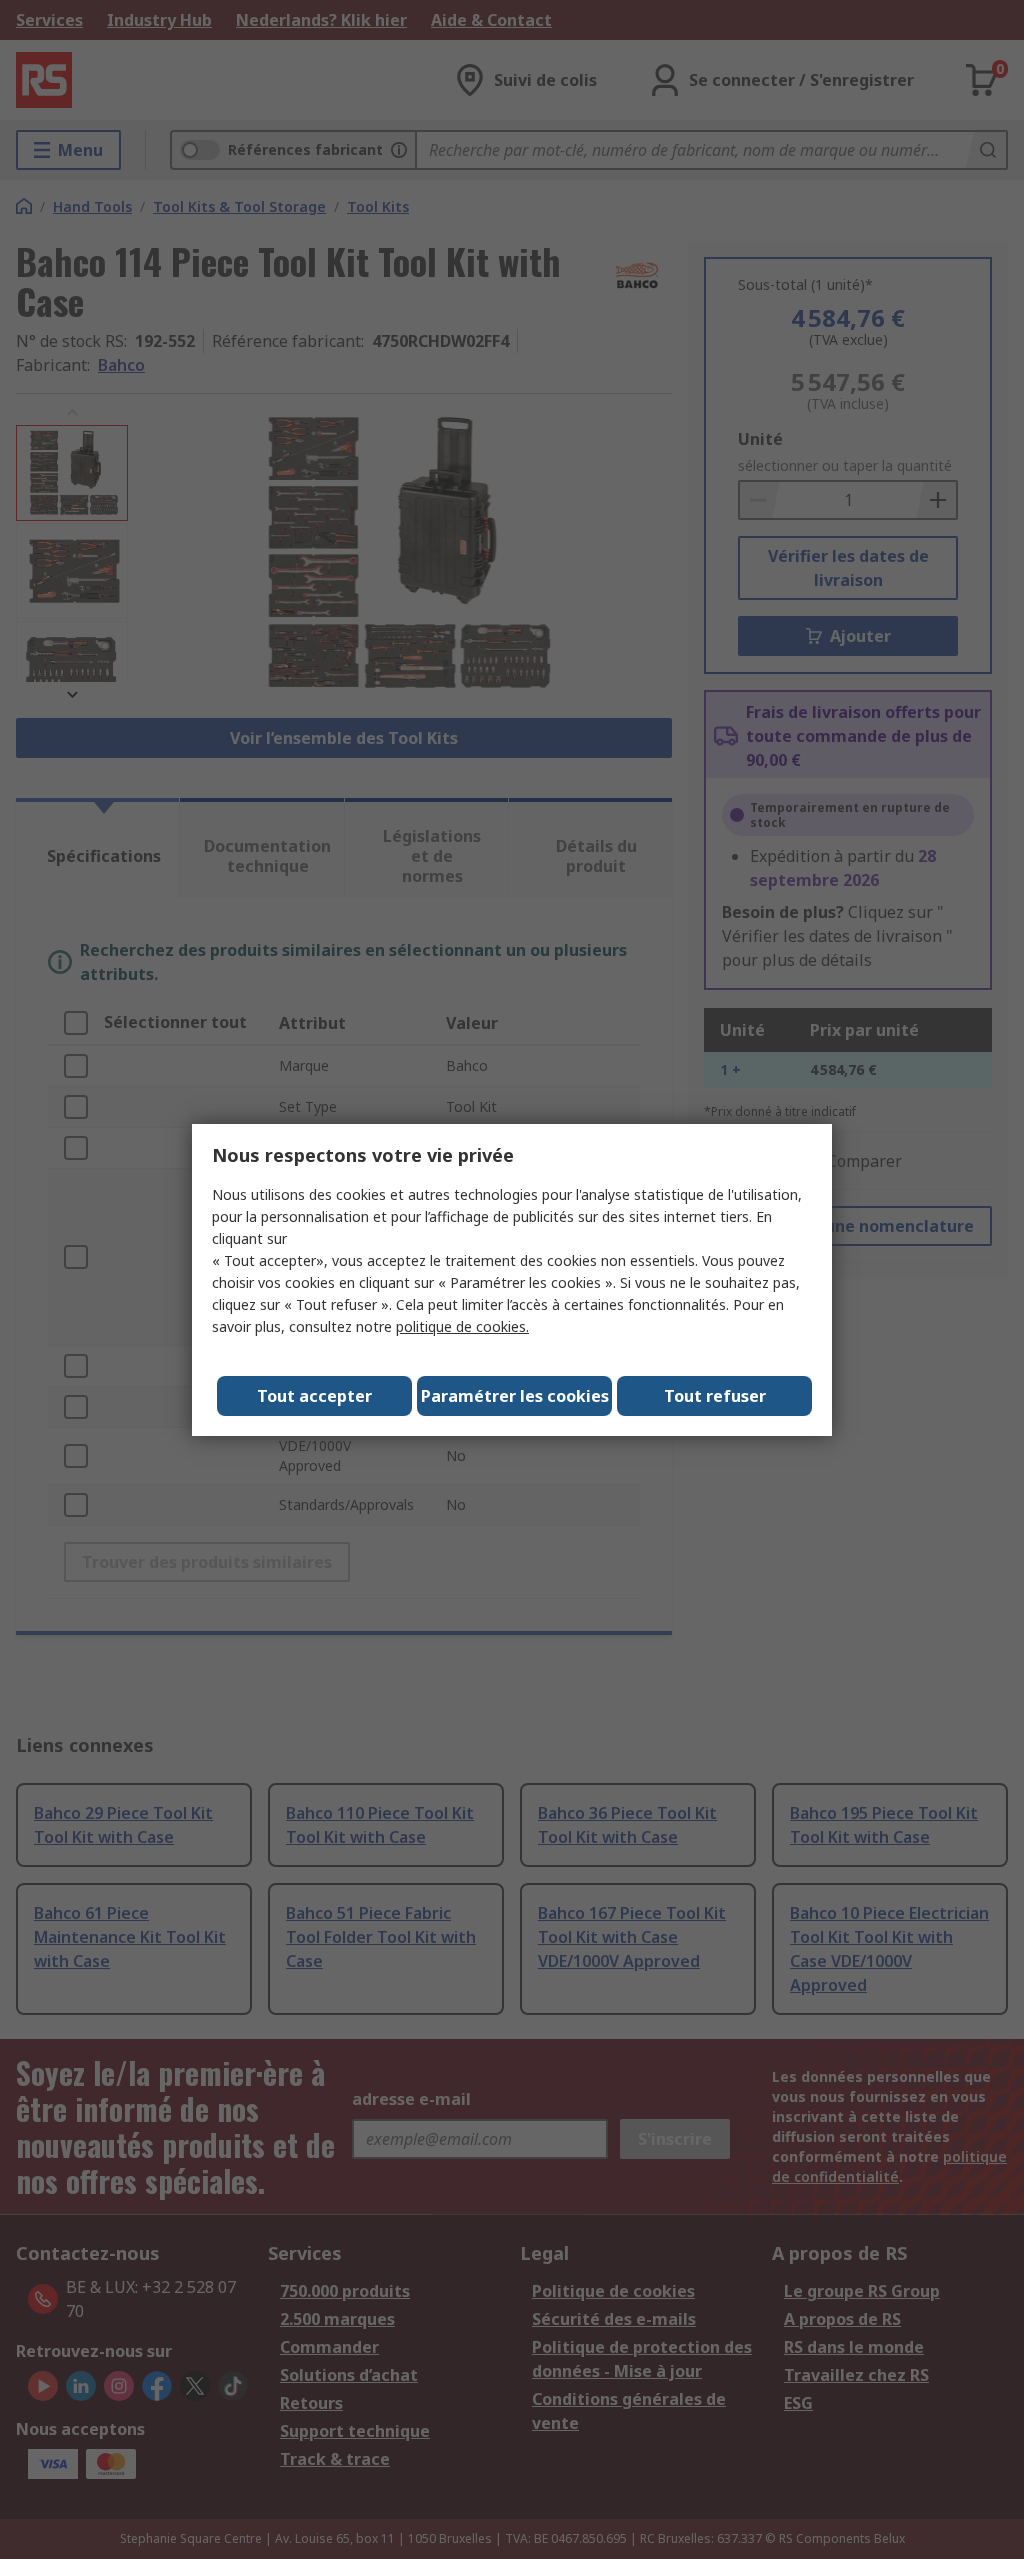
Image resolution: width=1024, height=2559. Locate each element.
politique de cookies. (462, 1326)
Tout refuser (715, 1396)
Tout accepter (314, 1396)
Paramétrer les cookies (515, 1396)
